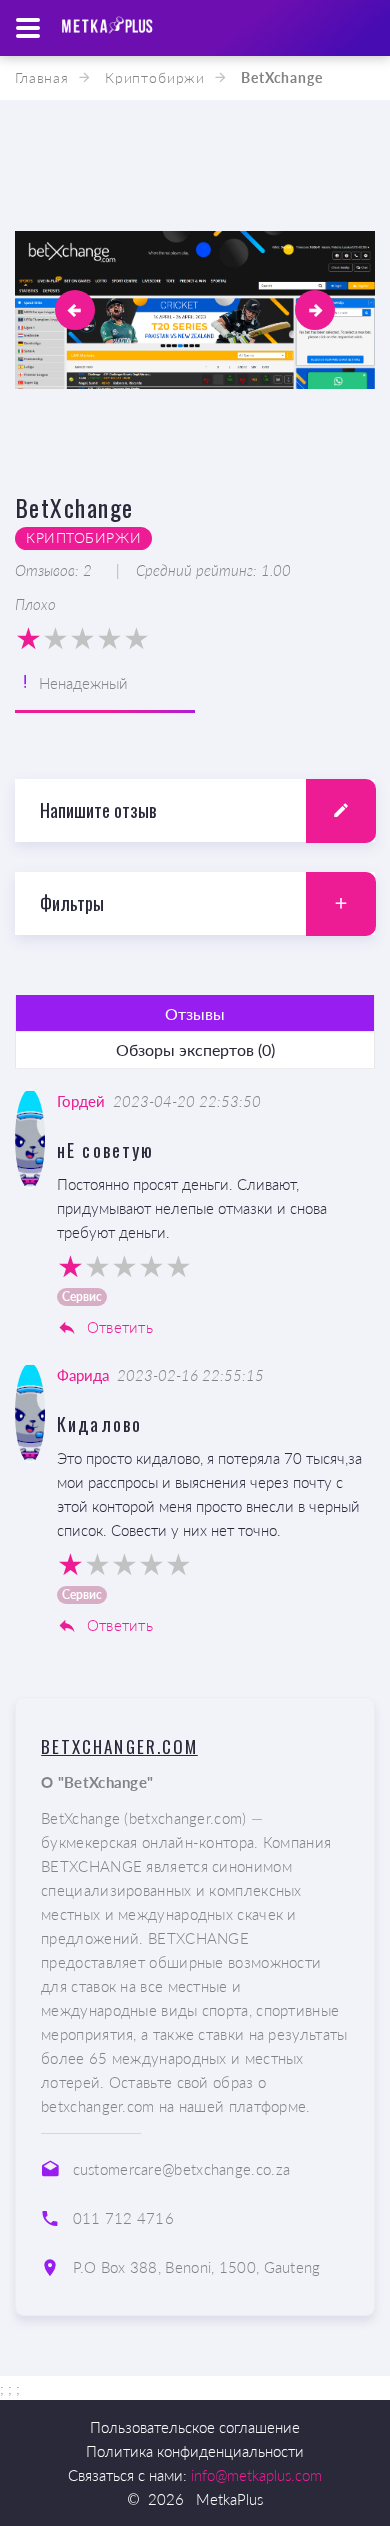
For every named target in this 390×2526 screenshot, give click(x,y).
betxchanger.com (119, 1746)
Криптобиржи (155, 77)
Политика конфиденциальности (195, 2451)
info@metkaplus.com (256, 2475)
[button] (75, 310)
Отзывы (195, 1013)
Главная (42, 77)
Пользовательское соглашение (195, 2427)
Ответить (117, 1327)
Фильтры (72, 903)
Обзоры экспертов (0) (195, 1049)
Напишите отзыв (98, 810)
